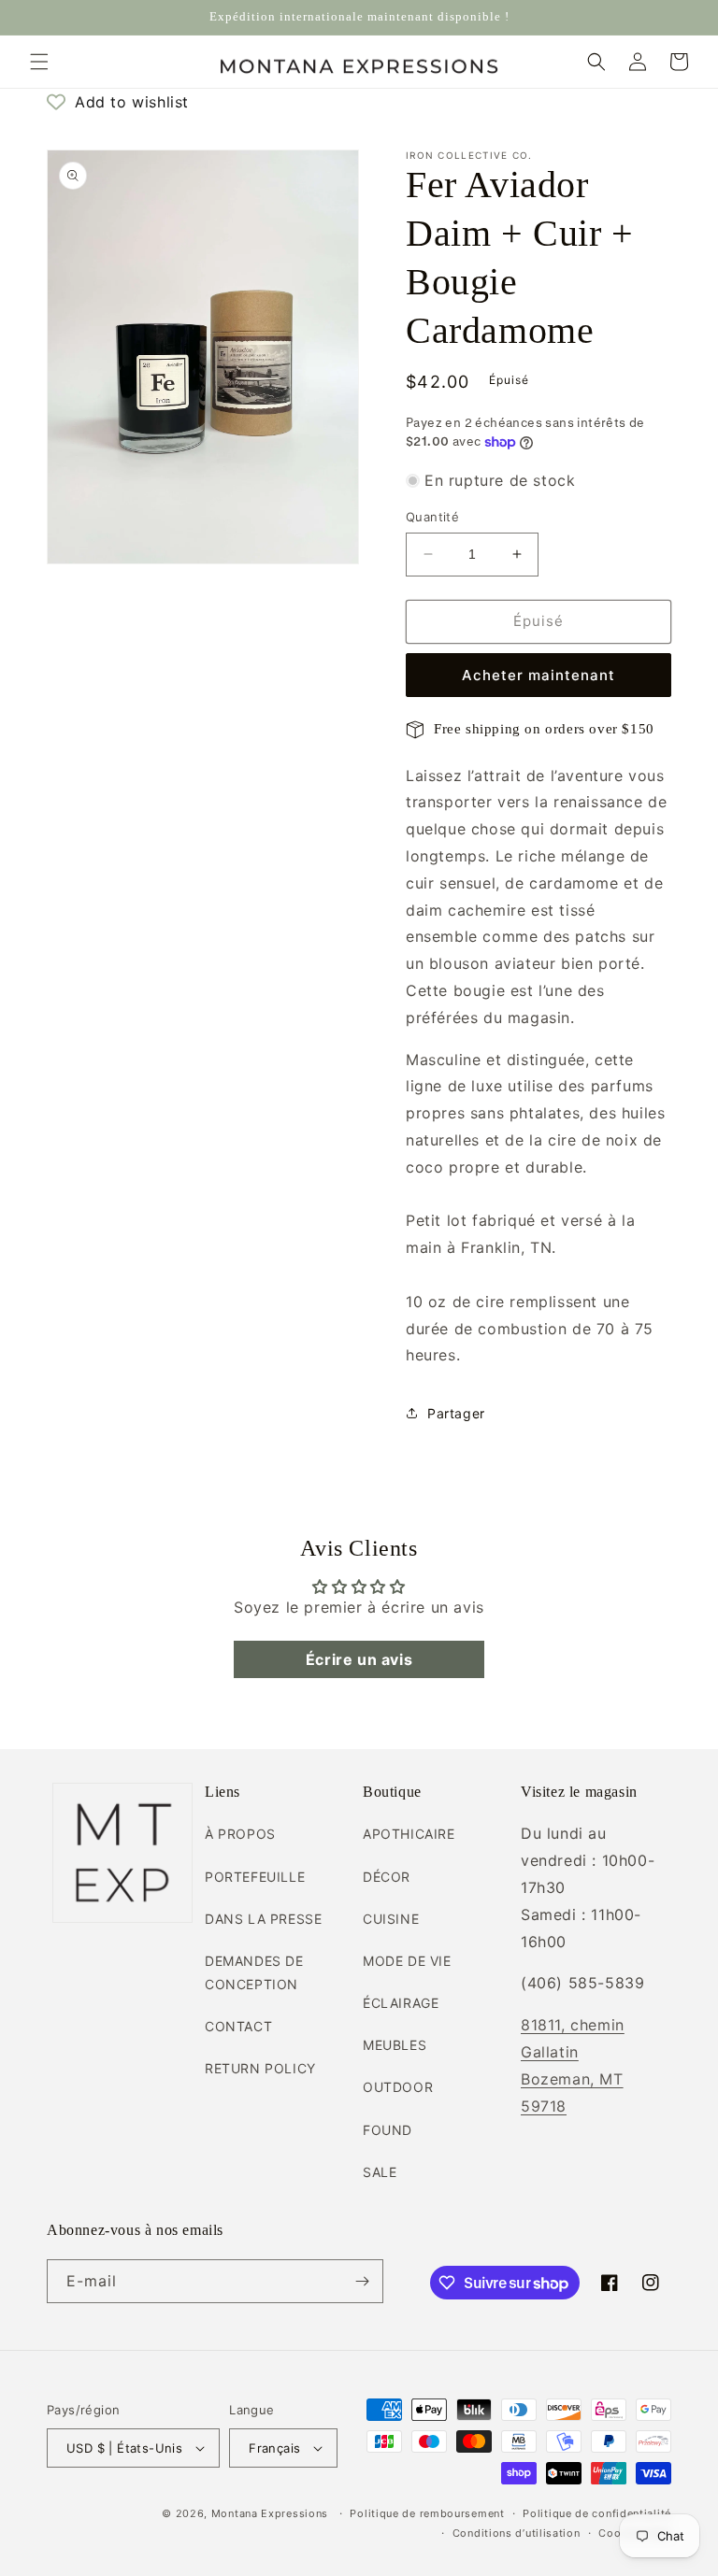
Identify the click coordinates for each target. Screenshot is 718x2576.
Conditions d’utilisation (517, 2533)
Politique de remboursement (427, 2513)
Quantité (432, 517)
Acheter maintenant (538, 675)
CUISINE (391, 1919)
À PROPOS (240, 1834)
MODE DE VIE (407, 1961)
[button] (39, 62)
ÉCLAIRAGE (401, 2003)
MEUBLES (395, 2045)
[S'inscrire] (362, 2281)
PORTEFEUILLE (255, 1877)
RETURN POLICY (260, 2068)
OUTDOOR (398, 2087)
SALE (380, 2172)
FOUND (388, 2130)
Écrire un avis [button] (359, 1659)
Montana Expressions (270, 2513)
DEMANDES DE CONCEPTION (254, 1972)
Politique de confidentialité (597, 2513)
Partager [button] (456, 1413)
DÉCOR (387, 1877)
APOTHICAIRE (409, 1834)
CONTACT (238, 2026)
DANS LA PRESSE (263, 1919)
